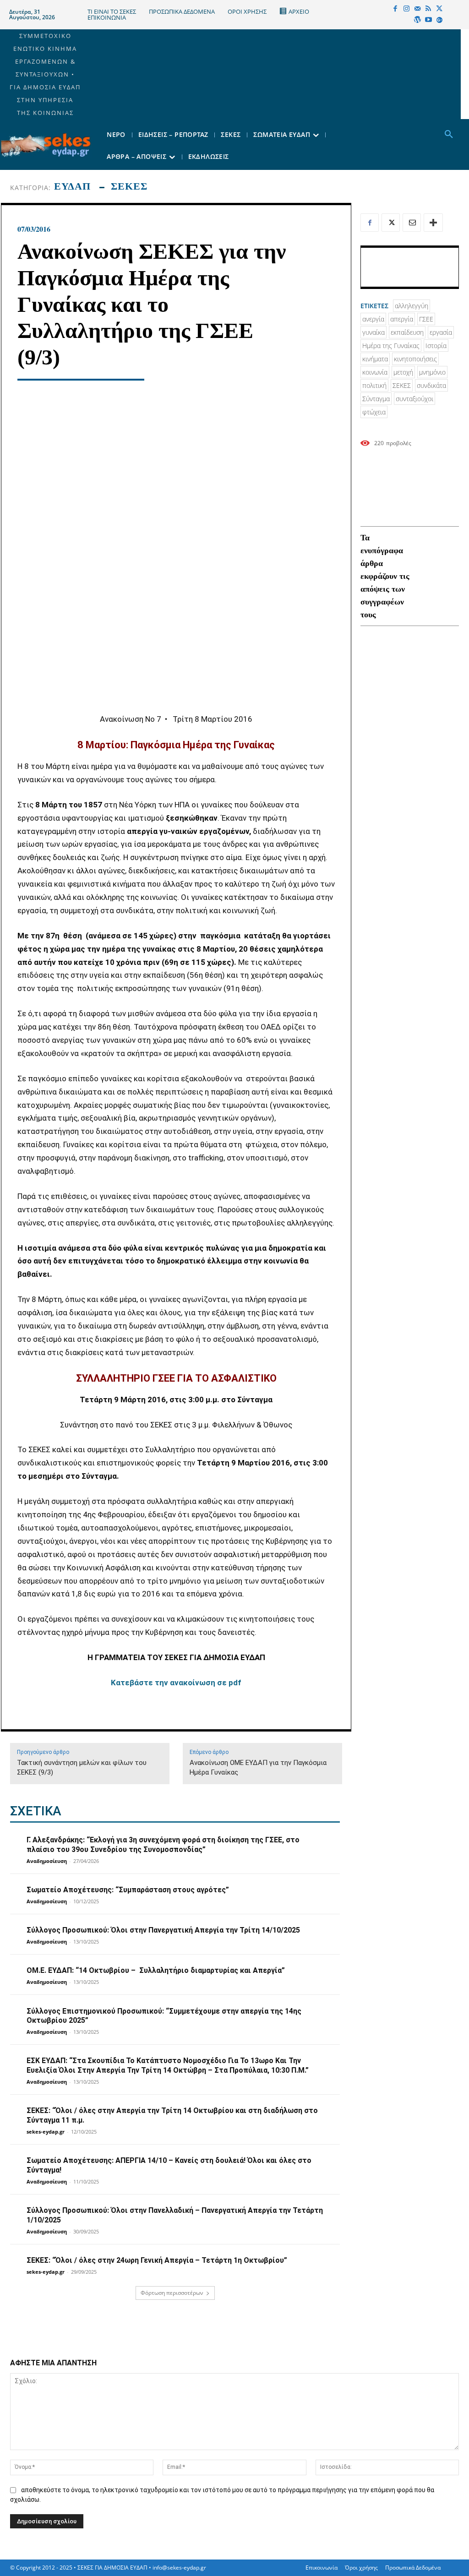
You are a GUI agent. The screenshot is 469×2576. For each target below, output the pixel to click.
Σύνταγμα (376, 399)
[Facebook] (395, 9)
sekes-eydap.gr (46, 2132)
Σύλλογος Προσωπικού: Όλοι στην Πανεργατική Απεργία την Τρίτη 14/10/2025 (163, 1930)
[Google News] (439, 20)
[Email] (412, 223)
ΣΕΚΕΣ (129, 186)
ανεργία (373, 319)
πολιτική (374, 385)
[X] (439, 9)
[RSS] (428, 9)
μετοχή (403, 372)
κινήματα (375, 359)
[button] (449, 135)
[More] (433, 223)
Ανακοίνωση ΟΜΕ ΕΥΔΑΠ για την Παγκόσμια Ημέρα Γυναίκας (258, 1767)
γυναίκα (374, 332)
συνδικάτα (431, 385)
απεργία (402, 319)
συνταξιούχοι (414, 399)
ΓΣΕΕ (426, 319)
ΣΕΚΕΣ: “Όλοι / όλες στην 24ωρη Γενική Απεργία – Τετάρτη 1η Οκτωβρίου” (157, 2260)
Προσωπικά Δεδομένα (413, 2568)
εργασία (441, 332)
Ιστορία (436, 346)
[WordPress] (417, 20)
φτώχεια (374, 412)
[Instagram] (406, 9)
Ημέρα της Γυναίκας (391, 346)
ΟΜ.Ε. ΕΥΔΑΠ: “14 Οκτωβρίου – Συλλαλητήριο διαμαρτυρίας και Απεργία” (156, 1970)
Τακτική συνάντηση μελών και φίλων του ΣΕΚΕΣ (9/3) (82, 1767)
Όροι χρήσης (361, 2568)
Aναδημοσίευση (47, 1861)
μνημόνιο (432, 372)
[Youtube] (428, 20)
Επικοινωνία (322, 2568)
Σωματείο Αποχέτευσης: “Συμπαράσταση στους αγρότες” (128, 1890)
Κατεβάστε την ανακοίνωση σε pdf (176, 1683)
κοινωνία (375, 372)
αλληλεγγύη (412, 306)
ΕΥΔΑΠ (72, 186)
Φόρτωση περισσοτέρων (172, 2293)
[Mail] (417, 9)
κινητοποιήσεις (415, 359)
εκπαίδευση (407, 332)
